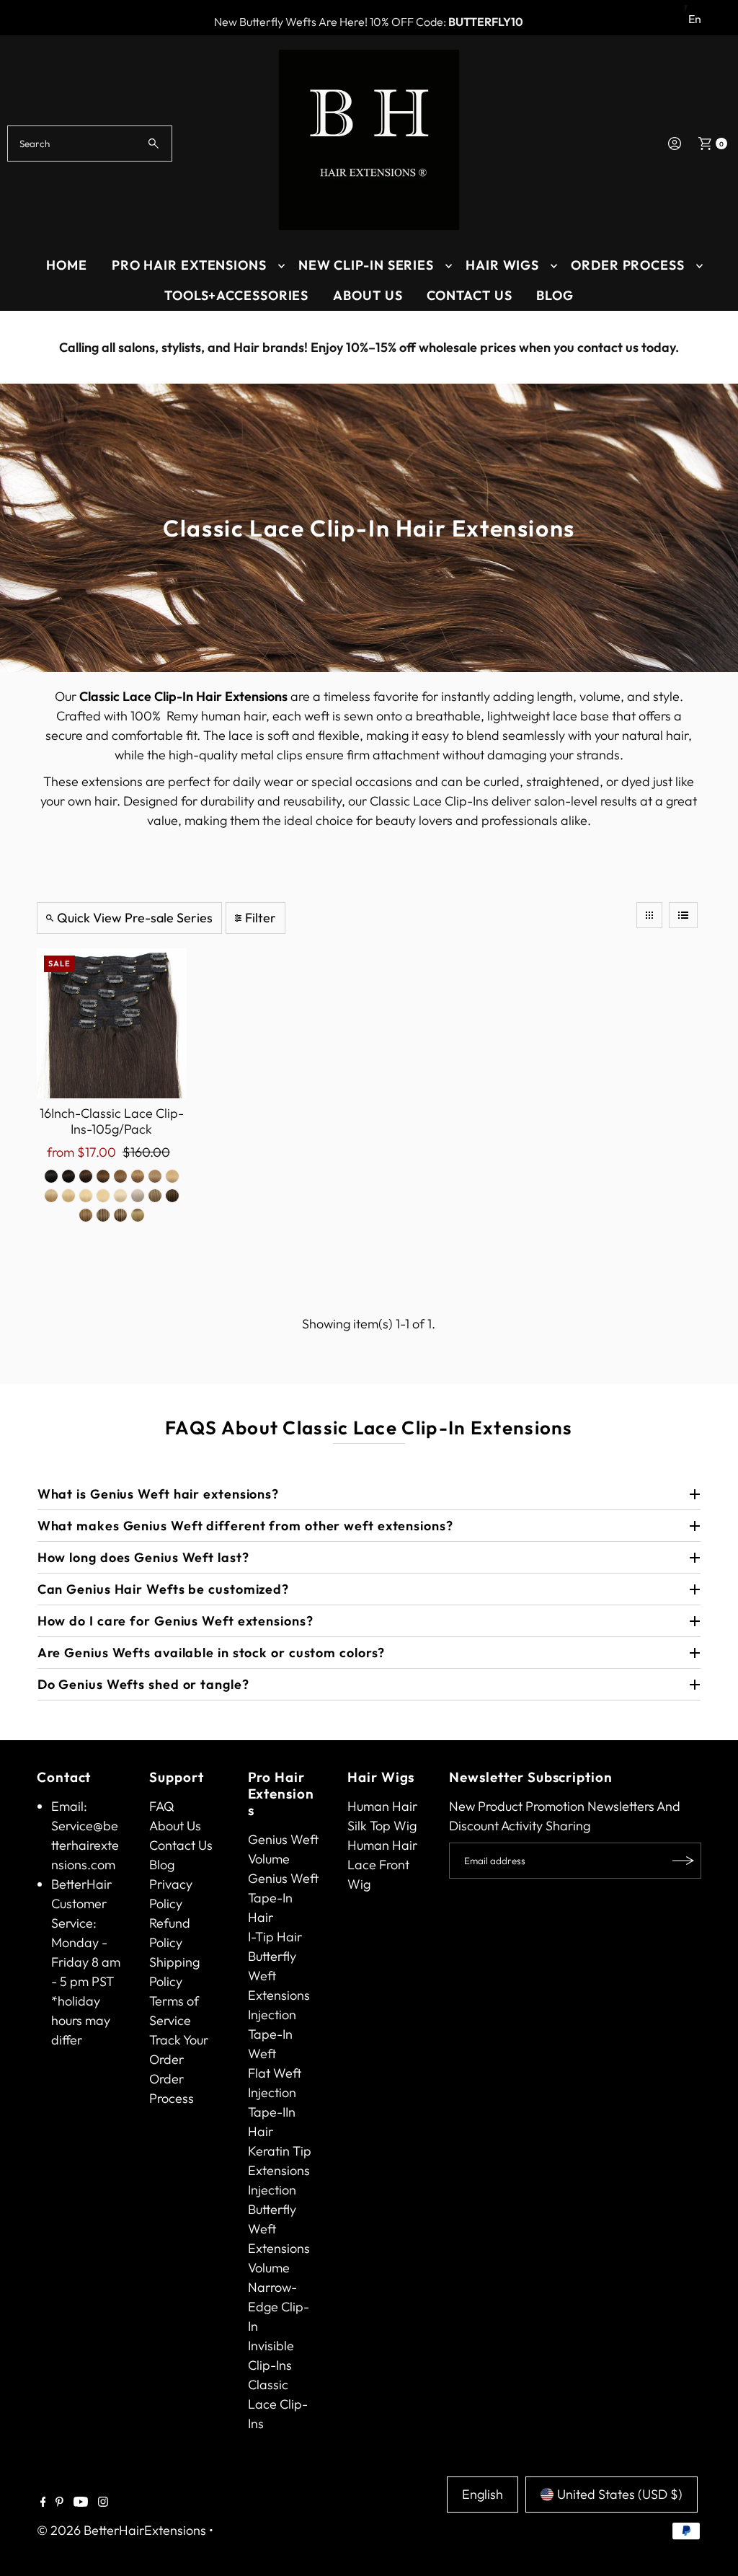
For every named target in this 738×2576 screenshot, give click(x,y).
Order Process (628, 265)
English (483, 2494)
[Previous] (25, 348)
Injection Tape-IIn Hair (272, 2112)
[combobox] (89, 144)
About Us (368, 295)
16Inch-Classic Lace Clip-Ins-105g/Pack (112, 1121)
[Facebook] (43, 2502)
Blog (555, 295)
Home (67, 265)
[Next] (713, 348)
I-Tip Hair (275, 1937)
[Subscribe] (683, 1861)
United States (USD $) (620, 2494)
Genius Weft (283, 1839)
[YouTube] (81, 2502)
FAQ (162, 1806)
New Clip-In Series (366, 265)
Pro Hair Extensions (189, 265)
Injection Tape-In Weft (272, 2034)
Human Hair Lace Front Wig (382, 1865)
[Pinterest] (59, 2502)
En (695, 19)
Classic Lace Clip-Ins (278, 2404)
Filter (261, 918)
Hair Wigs (502, 265)
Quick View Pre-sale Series (135, 918)
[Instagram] (103, 2502)
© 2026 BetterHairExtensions (121, 2530)
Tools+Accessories (236, 295)
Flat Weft (275, 2073)
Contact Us (469, 295)
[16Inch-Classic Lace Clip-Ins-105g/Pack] (112, 1023)
